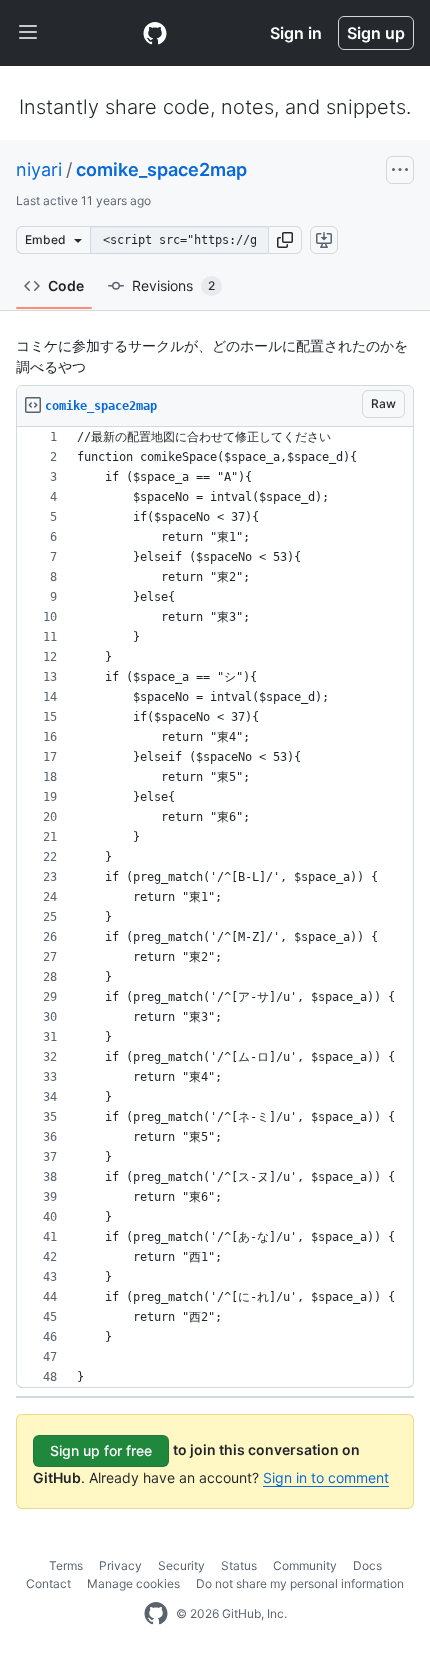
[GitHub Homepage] (156, 1614)
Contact (48, 1583)
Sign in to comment (326, 1477)
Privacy (120, 1565)
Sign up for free (101, 1450)
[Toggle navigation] (28, 33)
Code (66, 285)
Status (239, 1565)
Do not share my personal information (300, 1583)
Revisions (173, 285)
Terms (66, 1565)
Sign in (296, 33)
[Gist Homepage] (155, 33)
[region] (215, 907)
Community (305, 1565)
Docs (367, 1565)
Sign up (376, 33)
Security (181, 1565)
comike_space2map (161, 169)
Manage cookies (133, 1583)
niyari (39, 169)
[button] (285, 240)
